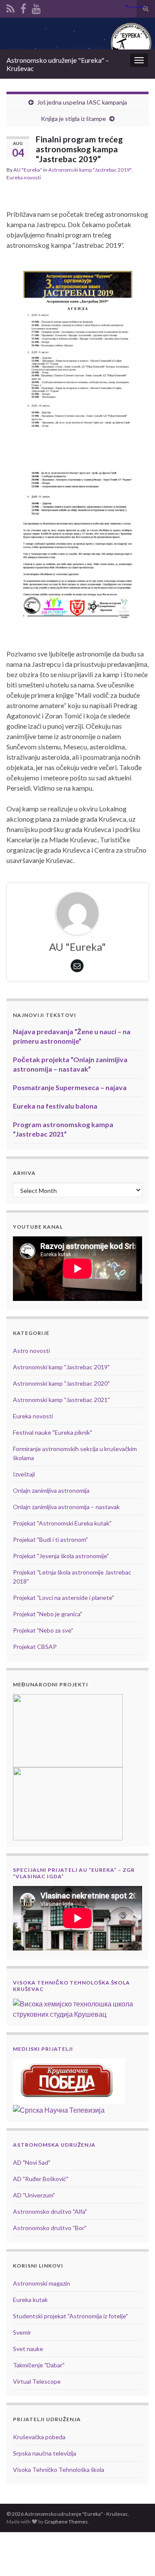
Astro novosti (31, 1351)
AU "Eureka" (28, 170)
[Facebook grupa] (23, 7)
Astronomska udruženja (54, 2145)
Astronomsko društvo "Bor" (50, 2228)
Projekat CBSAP (35, 1647)
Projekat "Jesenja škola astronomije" (61, 1556)
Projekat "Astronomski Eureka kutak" (62, 1523)
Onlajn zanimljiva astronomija (51, 1490)
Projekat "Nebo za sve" (43, 1630)
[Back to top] (136, 2557)
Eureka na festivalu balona (55, 1106)
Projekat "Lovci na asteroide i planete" (64, 1598)
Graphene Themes (66, 2522)
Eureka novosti (24, 177)
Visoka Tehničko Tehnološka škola (59, 2470)
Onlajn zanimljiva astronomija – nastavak (66, 1507)
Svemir (22, 2332)
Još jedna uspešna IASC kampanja (82, 102)
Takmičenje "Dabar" (39, 2365)
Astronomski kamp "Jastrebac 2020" (61, 1383)
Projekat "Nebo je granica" (48, 1614)
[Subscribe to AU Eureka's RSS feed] (11, 7)
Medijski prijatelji (43, 2049)
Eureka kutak (30, 2300)
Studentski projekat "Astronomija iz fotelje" (70, 2316)
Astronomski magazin (42, 2283)
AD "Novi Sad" (32, 2162)
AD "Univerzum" (34, 2195)
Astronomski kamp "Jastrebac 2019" (90, 170)
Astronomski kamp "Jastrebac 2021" (61, 1400)
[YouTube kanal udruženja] (36, 7)
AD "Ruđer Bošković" (41, 2179)
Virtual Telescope (37, 2381)
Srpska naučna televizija (45, 2453)
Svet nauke (28, 2349)
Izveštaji (24, 1474)
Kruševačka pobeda (39, 2437)
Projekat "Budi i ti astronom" (50, 1539)
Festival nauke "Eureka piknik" (53, 1432)
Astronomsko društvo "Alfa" (50, 2211)
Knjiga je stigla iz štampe (73, 119)
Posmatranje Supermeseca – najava (70, 1087)
